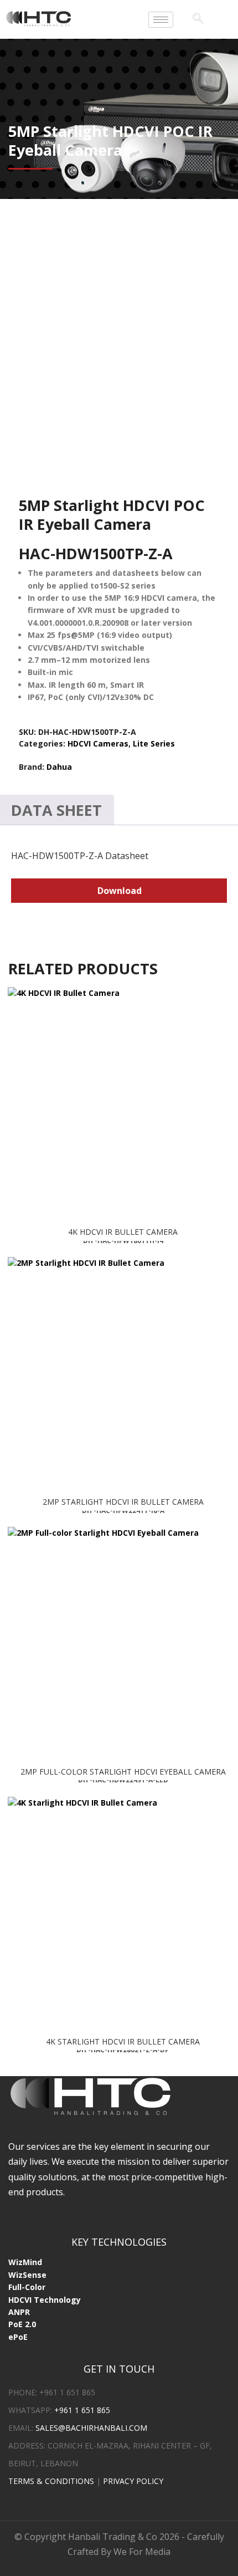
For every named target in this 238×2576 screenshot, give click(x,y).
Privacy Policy (133, 2483)
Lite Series (154, 743)
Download (120, 891)
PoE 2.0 (22, 2326)
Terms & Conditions (51, 2483)
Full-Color (27, 2289)
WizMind (25, 2264)
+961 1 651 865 (82, 2412)
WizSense (27, 2276)
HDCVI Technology (45, 2301)
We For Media (142, 2553)
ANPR (19, 2314)
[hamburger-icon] (161, 20)
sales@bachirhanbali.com (91, 2429)
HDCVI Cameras (98, 743)
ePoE (18, 2339)
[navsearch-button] (198, 19)
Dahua (59, 767)
